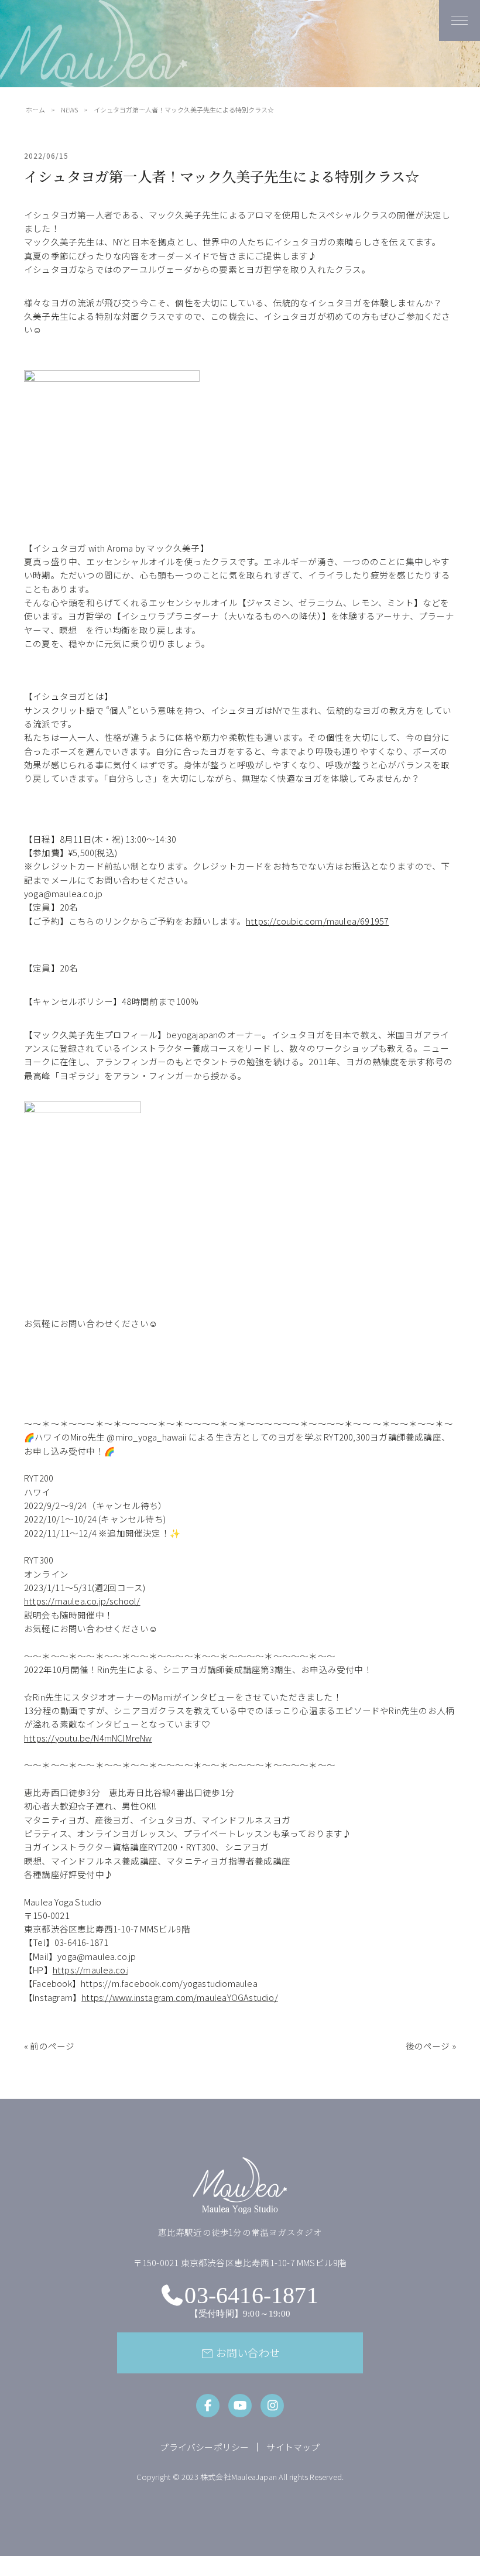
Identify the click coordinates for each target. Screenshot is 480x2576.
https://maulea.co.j (91, 1970)
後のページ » (431, 2046)
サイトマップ (293, 2447)
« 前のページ (49, 2046)
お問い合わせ (240, 2353)
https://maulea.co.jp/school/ (82, 1601)
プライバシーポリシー (204, 2447)
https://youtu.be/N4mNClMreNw (88, 1738)
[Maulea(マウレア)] (94, 107)
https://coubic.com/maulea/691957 (317, 921)
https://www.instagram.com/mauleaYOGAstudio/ (180, 1997)
